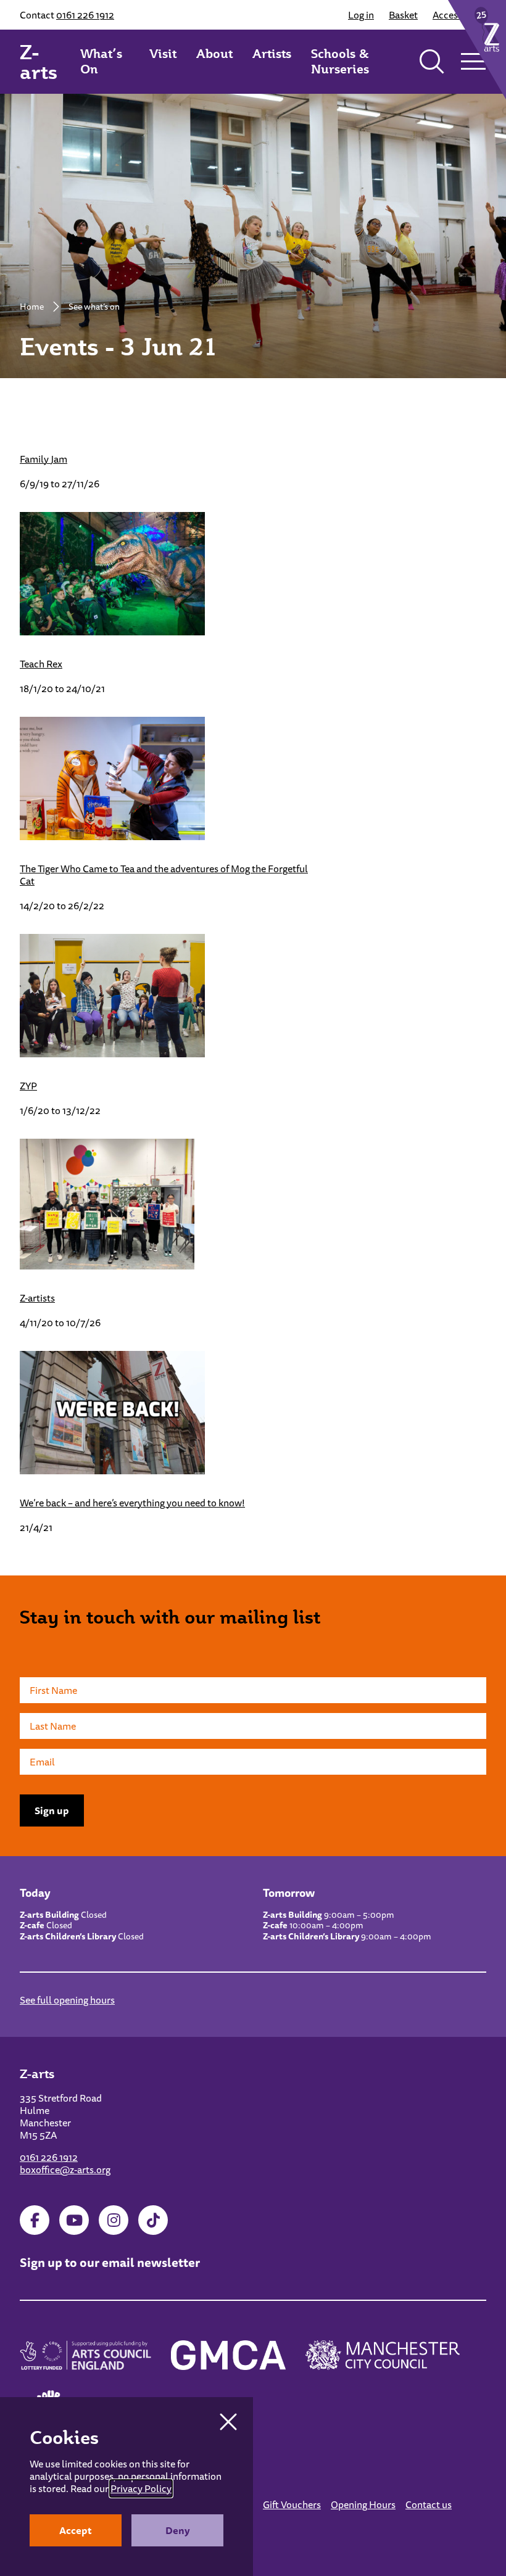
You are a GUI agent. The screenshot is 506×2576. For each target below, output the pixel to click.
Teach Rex (41, 664)
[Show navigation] (473, 62)
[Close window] (228, 2422)
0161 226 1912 (85, 15)
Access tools (459, 15)
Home (32, 307)
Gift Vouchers (292, 2504)
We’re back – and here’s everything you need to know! (132, 1503)
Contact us (429, 2504)
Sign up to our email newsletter (110, 2262)
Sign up (52, 1810)
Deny (178, 2530)
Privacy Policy (141, 2488)
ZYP (28, 1086)
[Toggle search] (432, 62)
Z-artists (37, 1298)
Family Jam (44, 459)
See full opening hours (67, 2000)
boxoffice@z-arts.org (65, 2169)
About (214, 54)
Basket (403, 15)
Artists (272, 54)
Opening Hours (363, 2504)
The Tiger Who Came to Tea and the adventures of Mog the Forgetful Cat (164, 875)
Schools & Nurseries (340, 61)
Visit (163, 54)
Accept (76, 2530)
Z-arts (39, 62)
